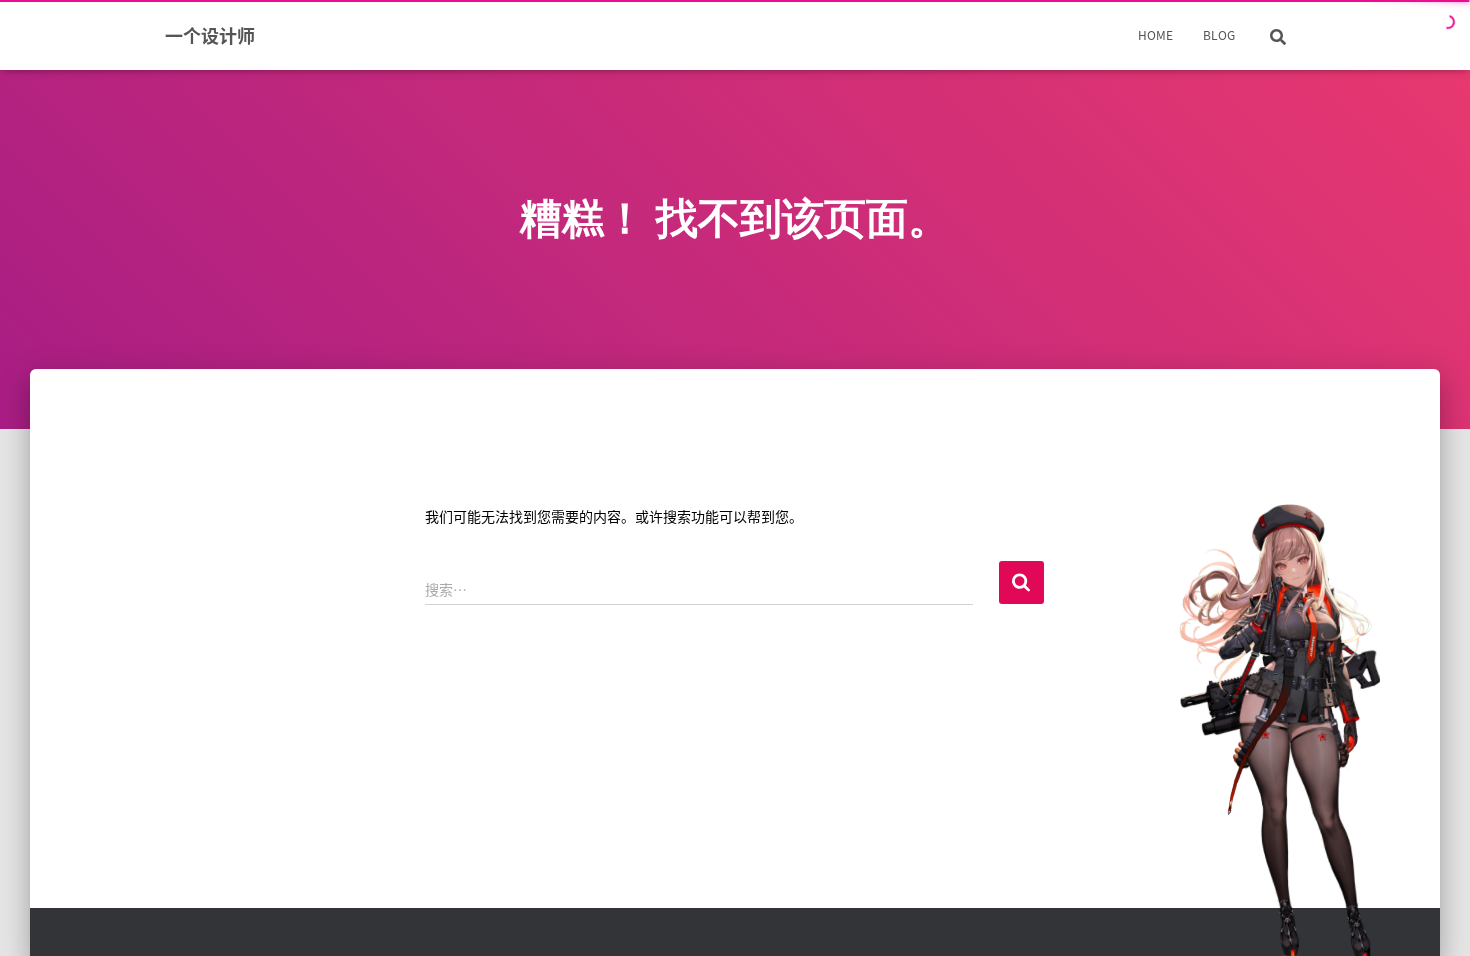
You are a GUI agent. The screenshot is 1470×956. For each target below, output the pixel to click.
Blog (1219, 34)
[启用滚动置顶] (1430, 916)
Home (1155, 34)
